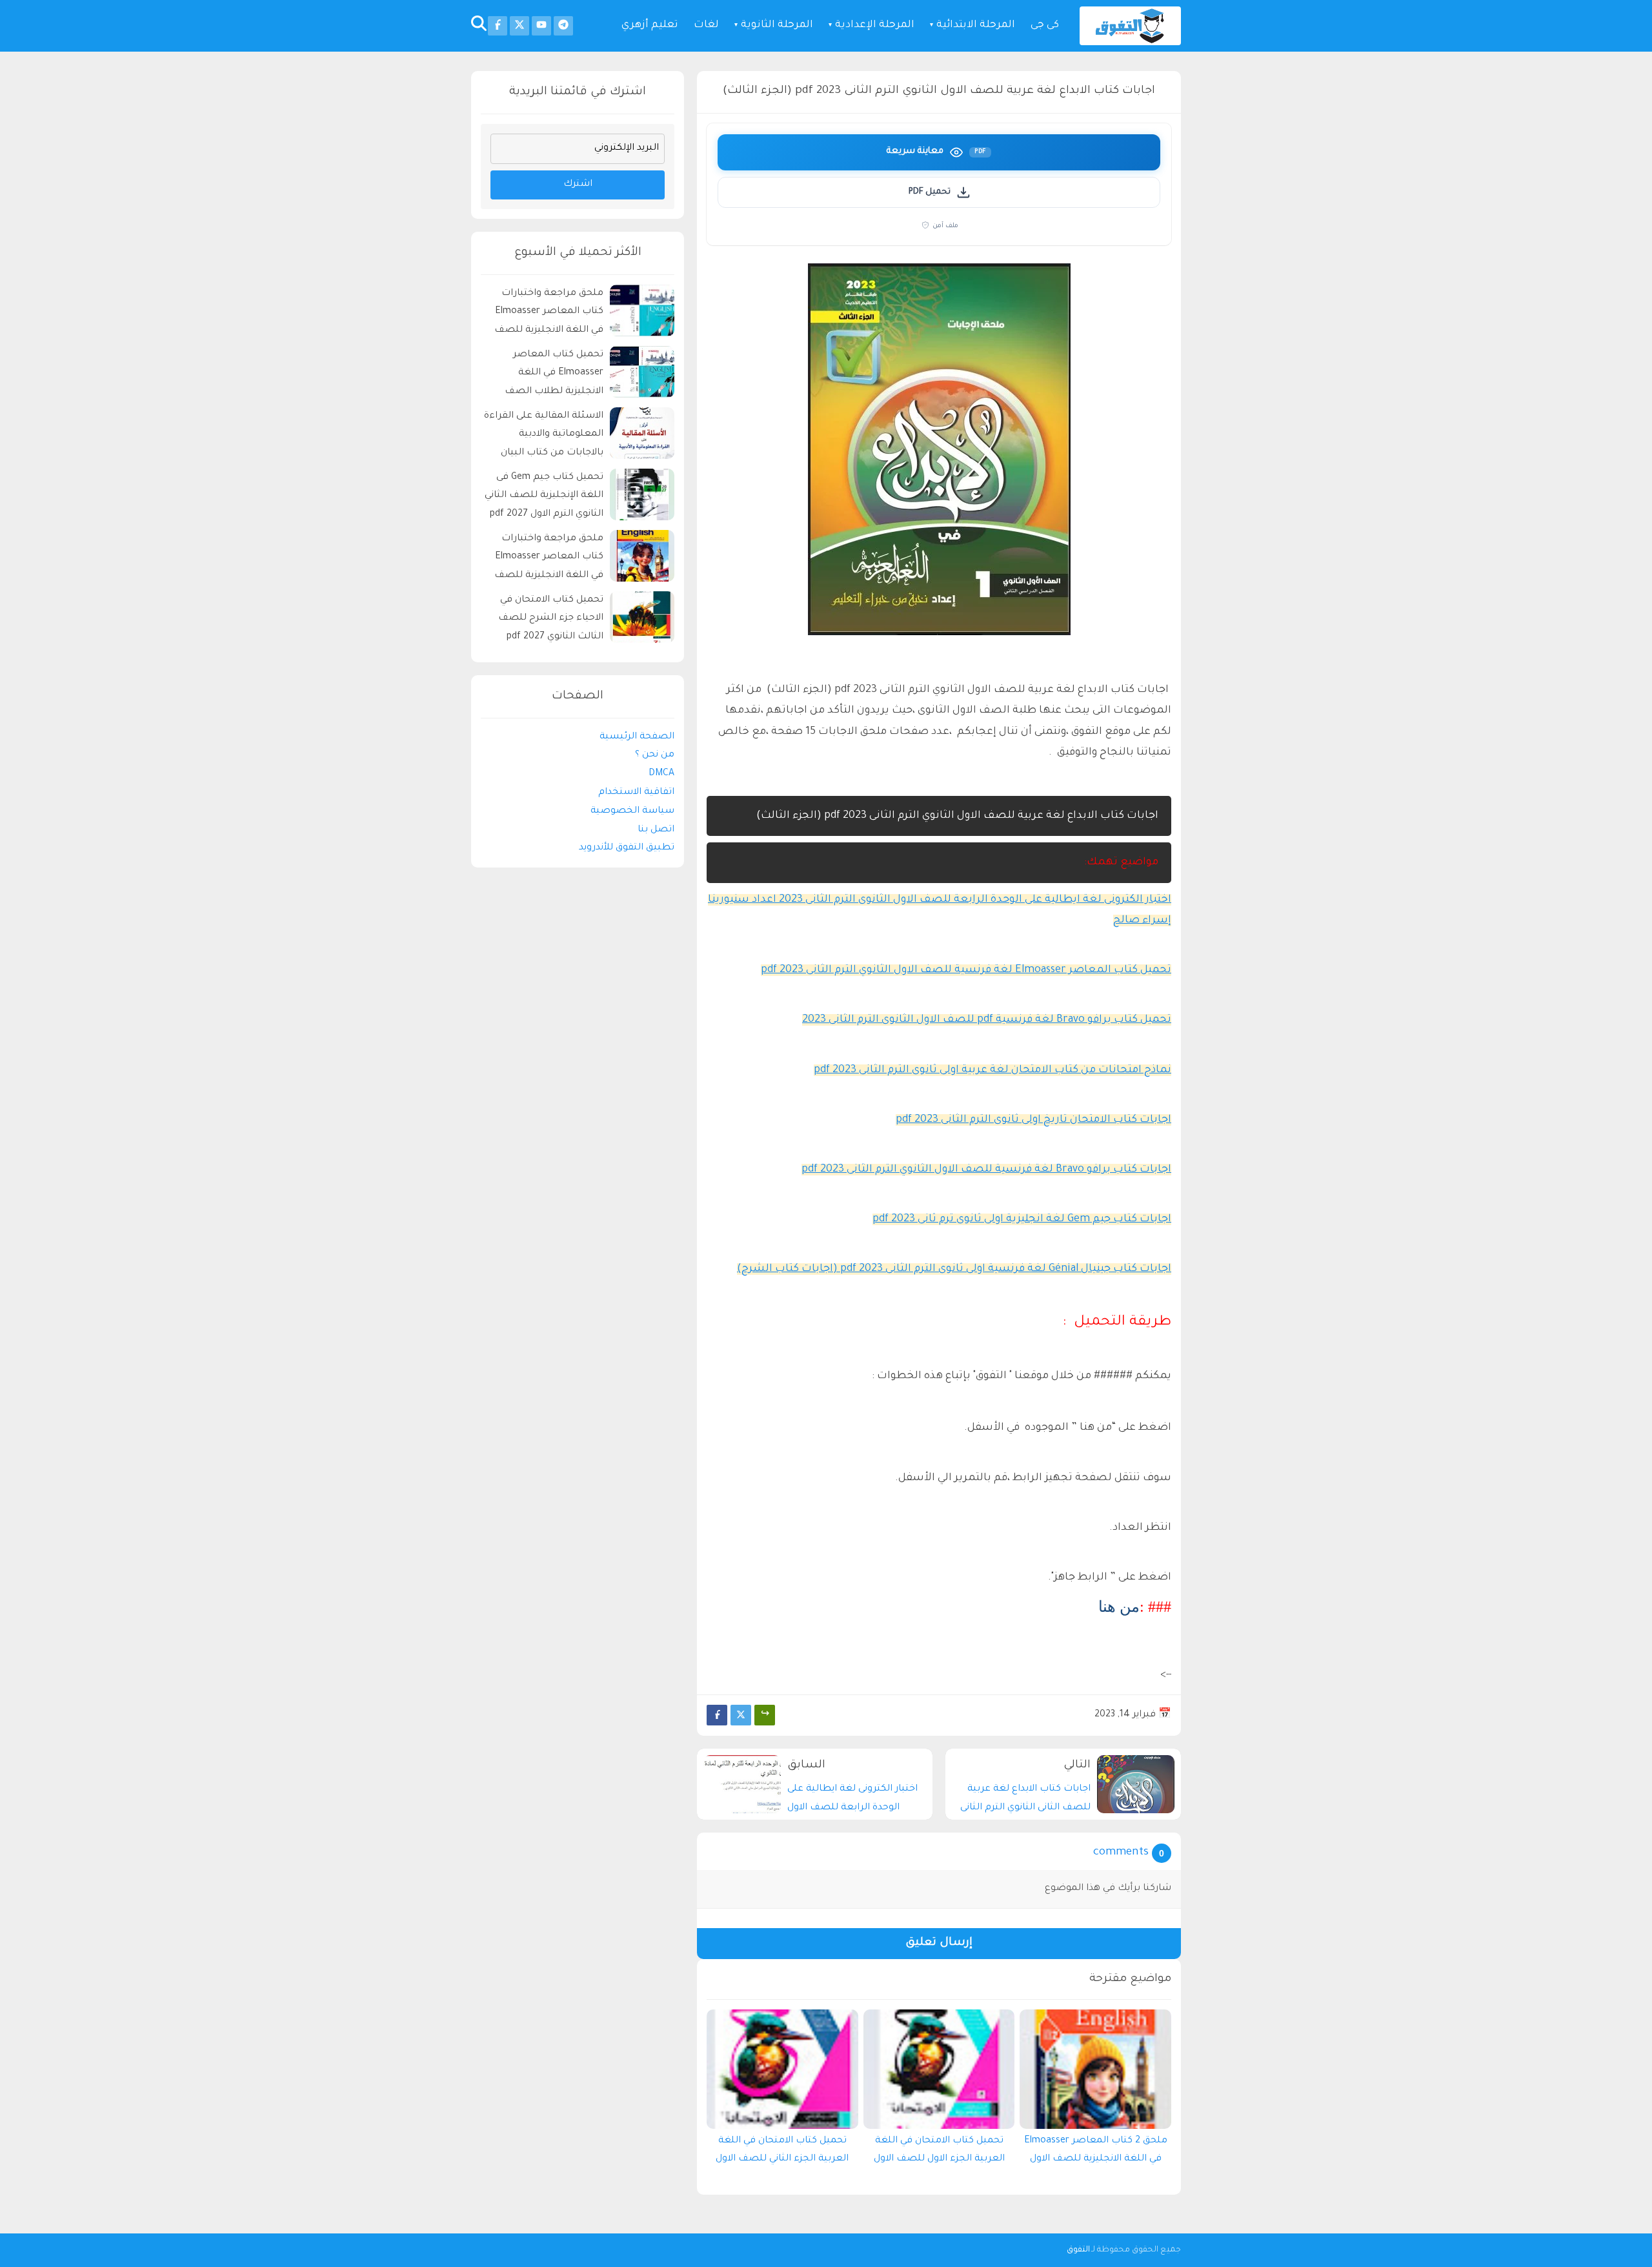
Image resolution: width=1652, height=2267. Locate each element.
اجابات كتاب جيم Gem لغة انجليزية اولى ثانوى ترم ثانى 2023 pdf (1022, 1219)
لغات (706, 25)
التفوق (1078, 2250)
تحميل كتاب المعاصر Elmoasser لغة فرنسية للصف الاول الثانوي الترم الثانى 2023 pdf (966, 970)
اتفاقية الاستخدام (636, 793)
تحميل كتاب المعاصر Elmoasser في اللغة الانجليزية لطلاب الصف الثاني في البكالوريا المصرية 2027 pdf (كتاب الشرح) (546, 375)
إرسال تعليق (939, 1943)
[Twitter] (741, 1715)
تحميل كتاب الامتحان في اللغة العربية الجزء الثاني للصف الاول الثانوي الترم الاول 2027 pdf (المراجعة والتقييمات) (782, 2153)
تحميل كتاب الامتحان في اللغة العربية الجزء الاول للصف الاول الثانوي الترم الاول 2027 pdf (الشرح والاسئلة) (939, 2153)
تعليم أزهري (650, 25)
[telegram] (563, 26)
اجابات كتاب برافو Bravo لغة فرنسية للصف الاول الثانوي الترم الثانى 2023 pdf (986, 1170)
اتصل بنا (656, 830)
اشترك (578, 185)
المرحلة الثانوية (777, 25)
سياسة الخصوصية (632, 811)
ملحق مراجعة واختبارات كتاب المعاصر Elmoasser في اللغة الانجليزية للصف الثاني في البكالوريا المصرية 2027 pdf (546, 314)
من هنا (1119, 1607)
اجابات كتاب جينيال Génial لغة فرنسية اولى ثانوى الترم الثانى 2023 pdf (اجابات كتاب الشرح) (954, 1269)
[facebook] (498, 26)
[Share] (765, 1715)
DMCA (661, 774)
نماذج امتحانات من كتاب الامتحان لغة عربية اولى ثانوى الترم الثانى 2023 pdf (992, 1070)
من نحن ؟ (655, 755)
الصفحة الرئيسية (637, 737)
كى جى (1045, 25)
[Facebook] (717, 1715)
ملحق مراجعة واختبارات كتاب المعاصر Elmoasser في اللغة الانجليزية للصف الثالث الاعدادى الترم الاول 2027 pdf (549, 559)
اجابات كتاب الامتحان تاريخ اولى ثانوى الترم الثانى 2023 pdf (1033, 1120)
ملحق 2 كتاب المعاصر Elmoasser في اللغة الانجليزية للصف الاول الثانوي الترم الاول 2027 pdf (1096, 2153)
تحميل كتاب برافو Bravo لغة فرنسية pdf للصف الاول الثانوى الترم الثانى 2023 (987, 1020)
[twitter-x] (519, 26)
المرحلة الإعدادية (875, 25)
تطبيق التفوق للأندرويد (627, 848)
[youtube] (541, 26)
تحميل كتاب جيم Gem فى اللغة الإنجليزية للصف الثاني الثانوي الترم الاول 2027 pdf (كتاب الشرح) (544, 498)
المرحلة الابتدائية (976, 25)
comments (1121, 1853)
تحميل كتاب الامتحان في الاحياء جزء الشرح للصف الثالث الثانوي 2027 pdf (551, 619)
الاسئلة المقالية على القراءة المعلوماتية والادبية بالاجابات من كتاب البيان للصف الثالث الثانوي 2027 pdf (544, 437)
